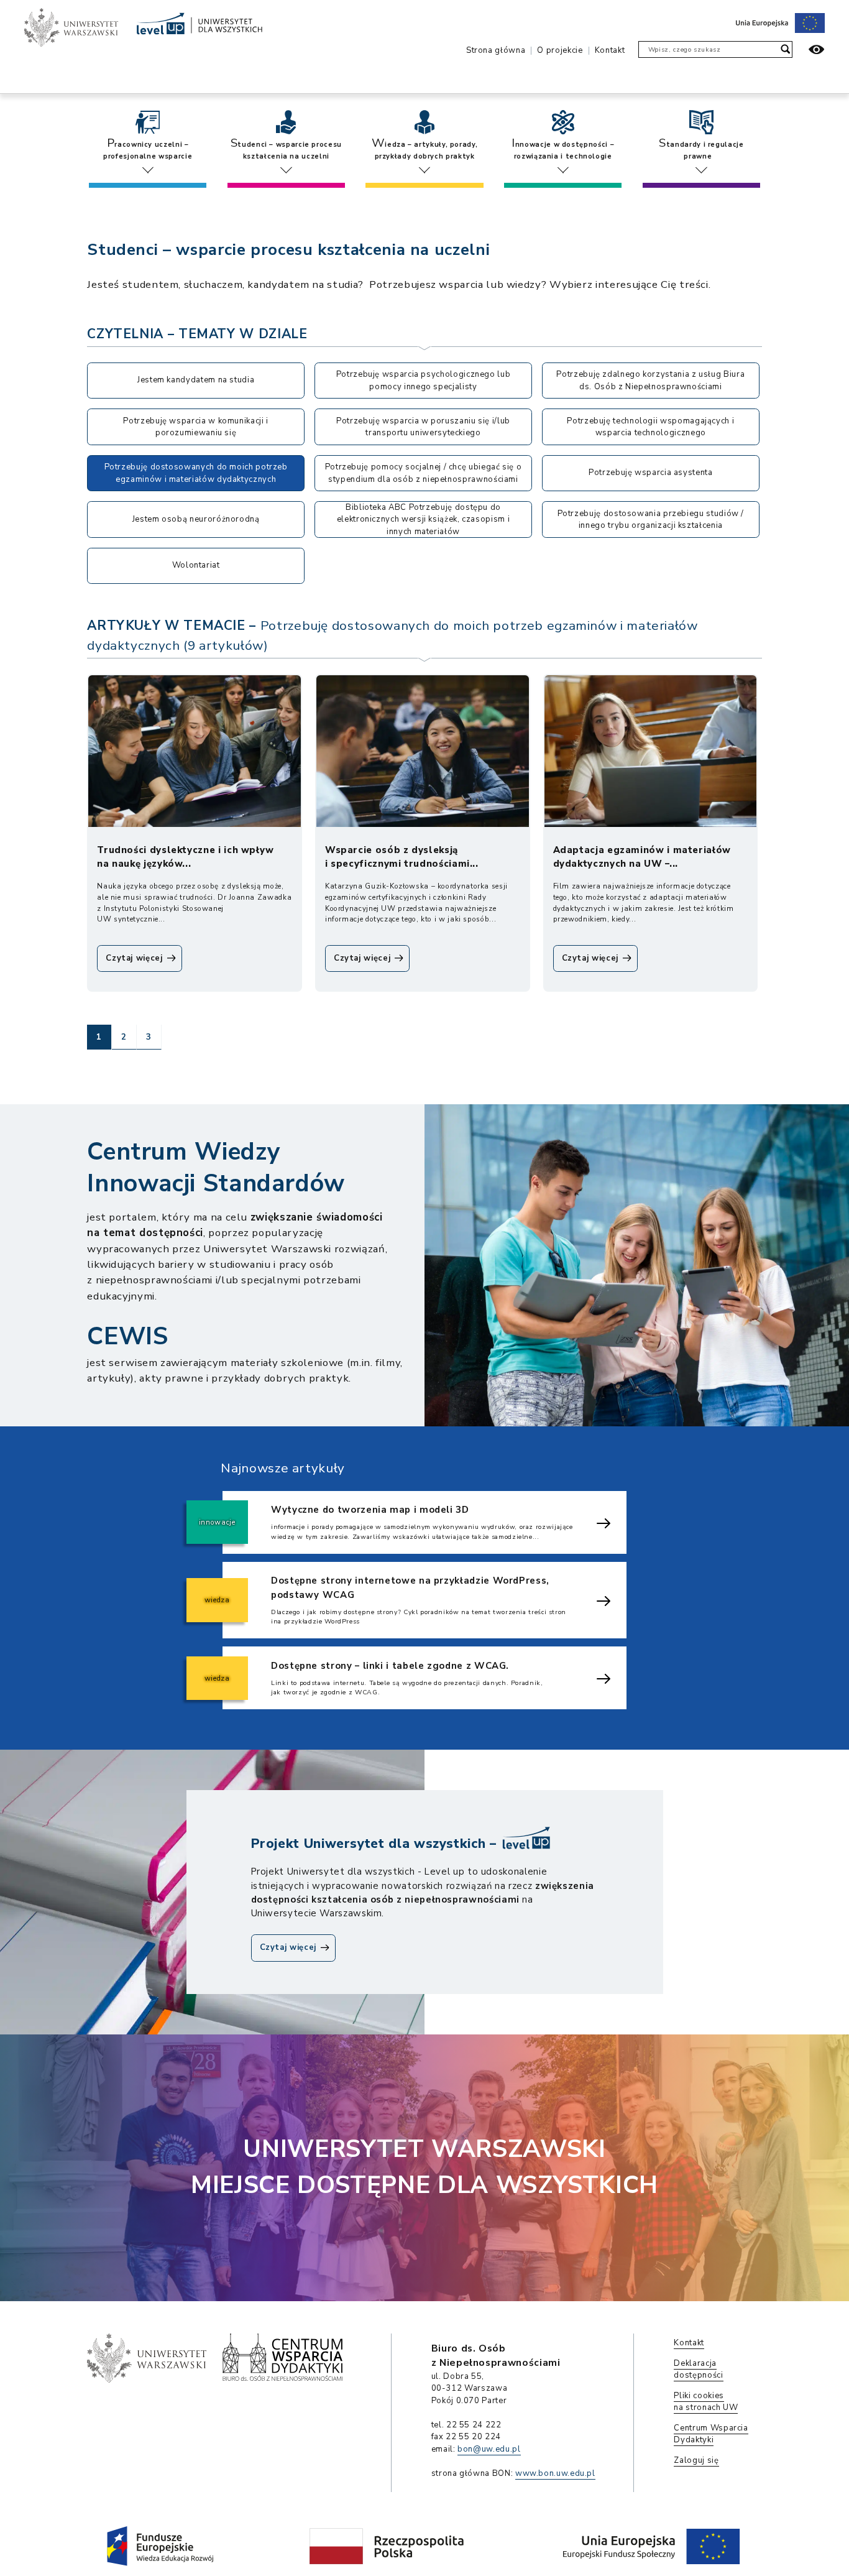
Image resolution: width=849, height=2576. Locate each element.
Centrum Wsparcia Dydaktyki (711, 2434)
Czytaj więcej (298, 1951)
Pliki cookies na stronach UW (706, 2402)
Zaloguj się (696, 2460)
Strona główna (496, 50)
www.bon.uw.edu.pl (555, 2473)
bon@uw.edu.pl (489, 2449)
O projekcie (560, 50)
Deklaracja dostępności (698, 2370)
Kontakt (610, 50)
